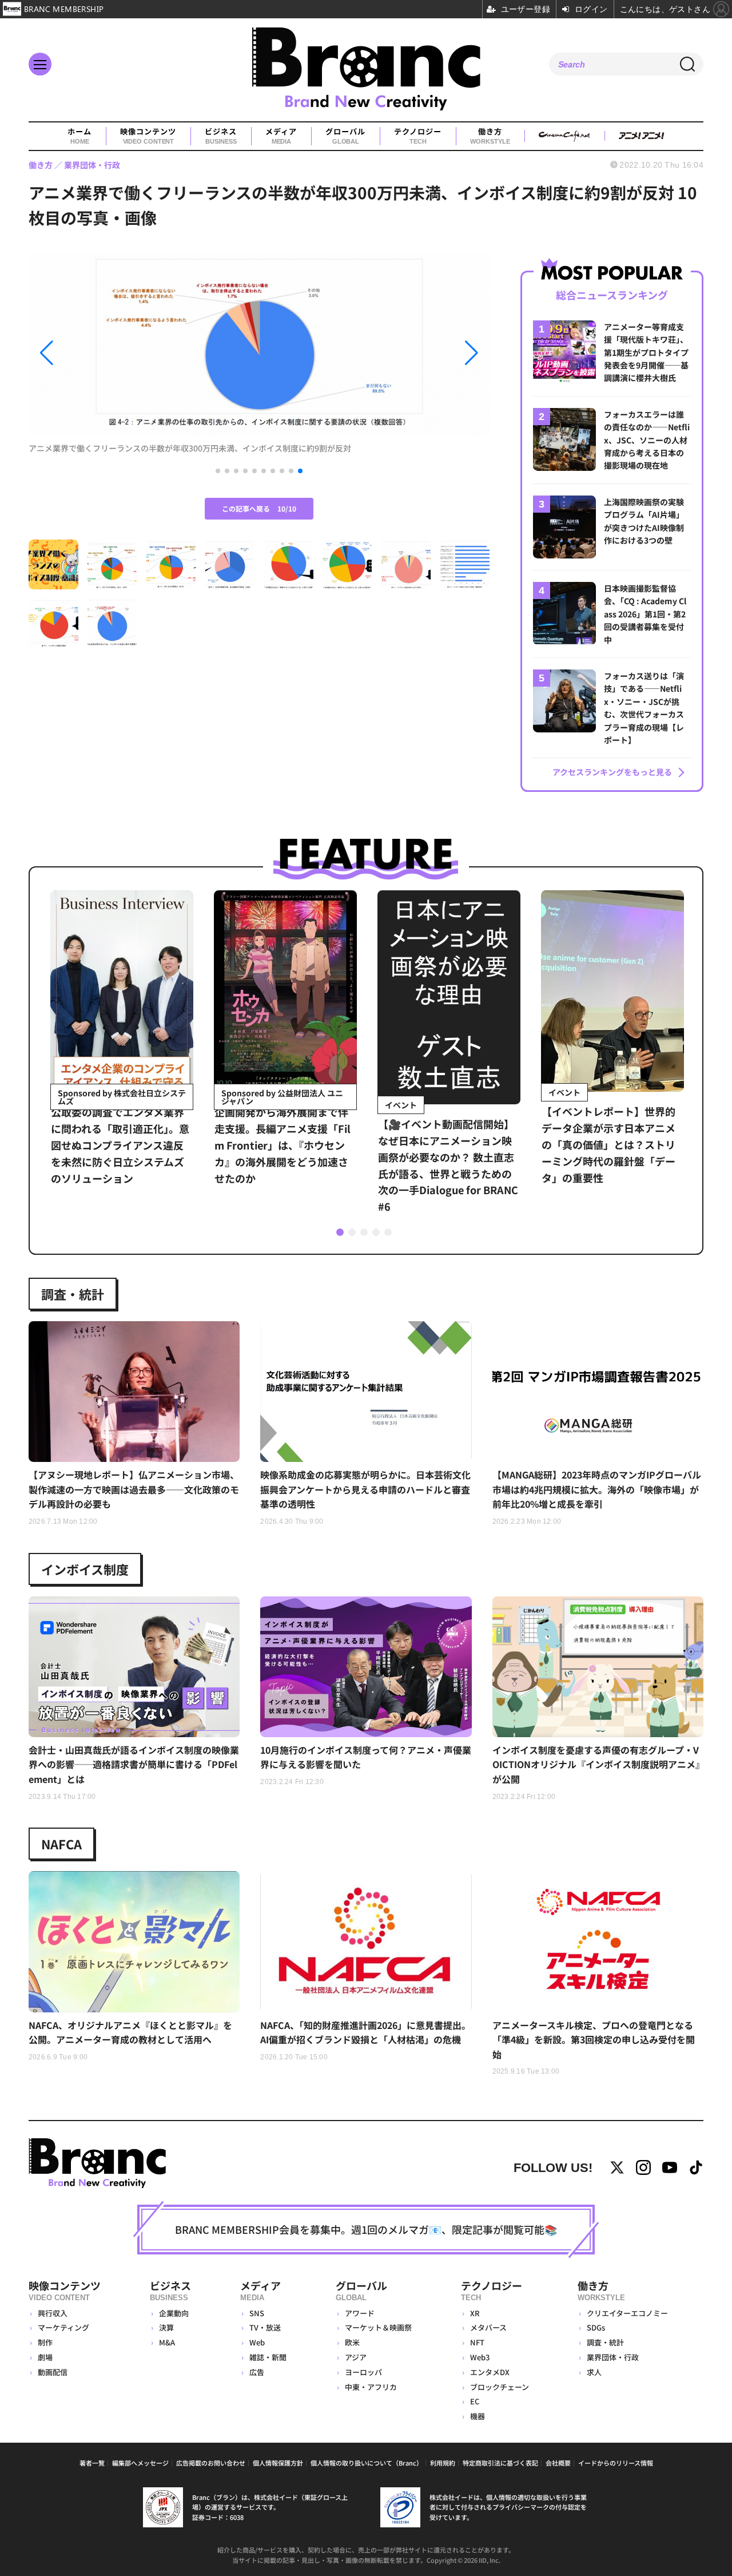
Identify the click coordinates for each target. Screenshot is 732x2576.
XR (475, 2313)
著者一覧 (92, 2463)
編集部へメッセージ (140, 2463)
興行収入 (53, 2313)
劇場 (45, 2357)
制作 (45, 2342)
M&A (167, 2342)
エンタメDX (490, 2372)
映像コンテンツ (148, 136)
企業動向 (174, 2313)
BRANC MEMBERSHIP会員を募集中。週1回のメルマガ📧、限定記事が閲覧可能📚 (366, 2229)
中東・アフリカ (371, 2387)
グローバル (345, 136)
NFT (477, 2342)
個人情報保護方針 (278, 2463)
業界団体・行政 (613, 2357)
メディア (281, 136)
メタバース (488, 2327)
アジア (356, 2357)
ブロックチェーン (500, 2387)
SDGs (596, 2327)
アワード (360, 2313)
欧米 (352, 2342)
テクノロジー (418, 136)
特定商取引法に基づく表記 (500, 2463)
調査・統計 (73, 1294)
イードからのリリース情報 (616, 2463)
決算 (166, 2327)
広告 (257, 2372)
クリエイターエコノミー (627, 2313)
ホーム (79, 136)
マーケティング (63, 2327)
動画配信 (53, 2372)
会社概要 (558, 2463)
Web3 (480, 2357)
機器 (478, 2416)
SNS (257, 2313)
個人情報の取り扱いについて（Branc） (367, 2463)
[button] (98, 353)
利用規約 (443, 2463)
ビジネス (221, 136)
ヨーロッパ (363, 2372)
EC (475, 2401)
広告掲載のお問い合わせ (211, 2463)
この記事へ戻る (259, 508)
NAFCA (61, 1844)
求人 (594, 2372)
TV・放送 (265, 2327)
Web (257, 2342)
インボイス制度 (85, 1569)
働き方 (490, 136)
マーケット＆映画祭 (378, 2327)
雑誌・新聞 (268, 2357)
